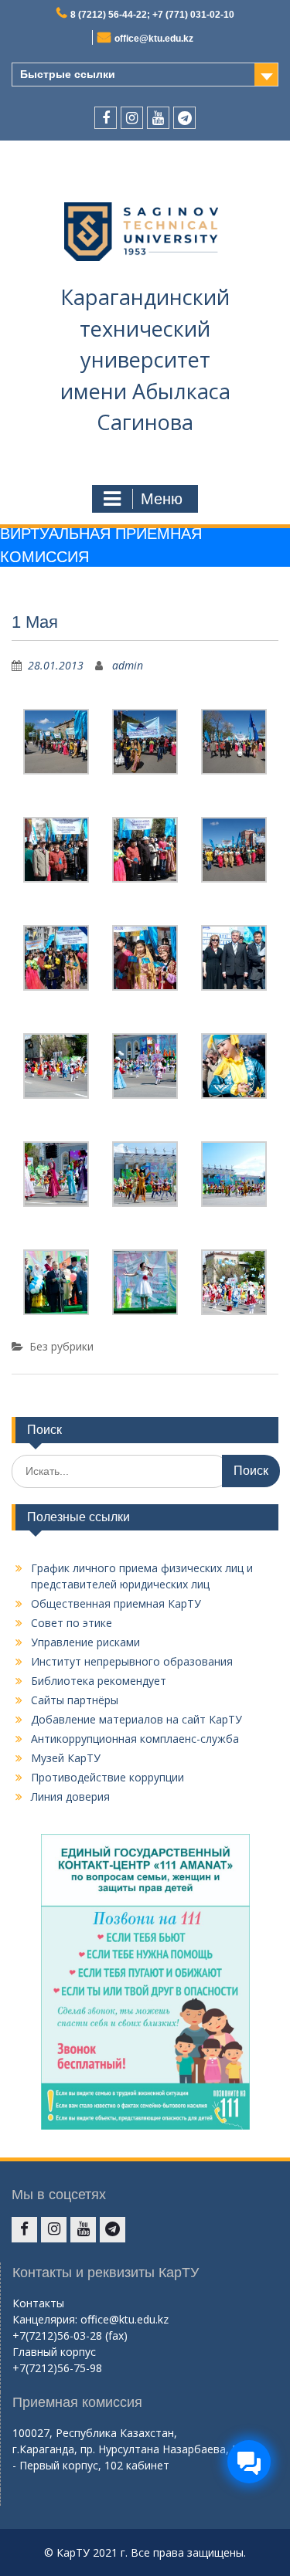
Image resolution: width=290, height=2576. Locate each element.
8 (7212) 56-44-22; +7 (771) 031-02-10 (152, 15)
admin (128, 665)
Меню (162, 499)
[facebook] (106, 118)
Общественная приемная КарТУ (116, 1603)
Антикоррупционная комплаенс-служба (135, 1739)
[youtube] (158, 118)
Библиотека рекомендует (99, 1681)
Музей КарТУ (66, 1758)
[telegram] (184, 118)
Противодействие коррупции (107, 1777)
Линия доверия (70, 1796)
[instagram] (132, 118)
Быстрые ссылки (68, 74)
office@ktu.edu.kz (154, 39)
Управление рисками (85, 1642)
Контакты (38, 2303)
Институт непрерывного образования (132, 1661)
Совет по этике (72, 1623)
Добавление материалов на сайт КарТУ (136, 1719)
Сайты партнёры (75, 1700)
